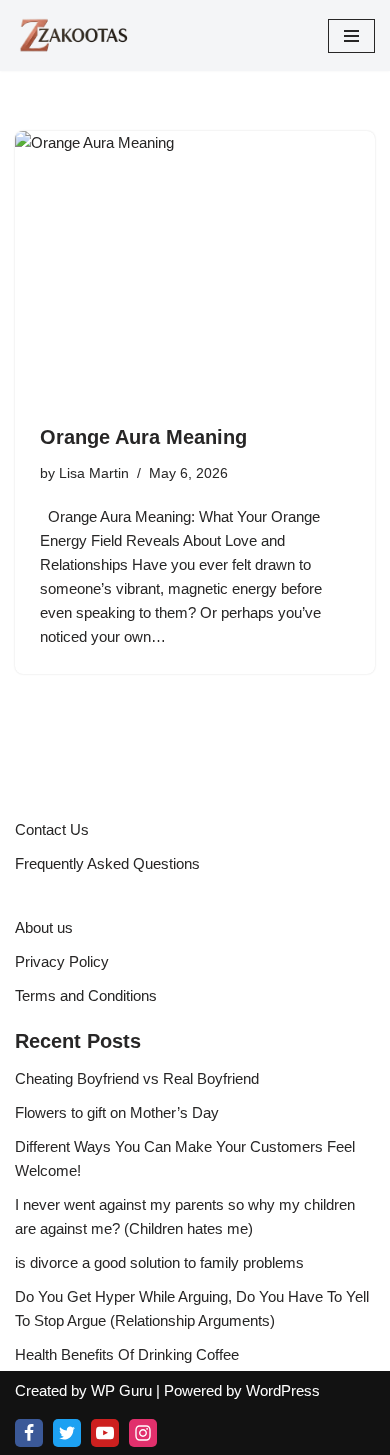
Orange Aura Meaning (143, 437)
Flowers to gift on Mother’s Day (117, 1112)
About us (44, 927)
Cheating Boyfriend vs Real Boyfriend (137, 1078)
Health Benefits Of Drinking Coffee (127, 1354)
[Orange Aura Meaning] (195, 266)
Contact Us (52, 829)
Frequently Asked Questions (107, 863)
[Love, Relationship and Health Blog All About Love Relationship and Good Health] (75, 35)
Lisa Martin (94, 473)
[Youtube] (105, 1433)
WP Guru (121, 1390)
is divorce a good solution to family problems (159, 1262)
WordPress (283, 1390)
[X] (67, 1433)
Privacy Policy (62, 961)
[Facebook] (29, 1433)
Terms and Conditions (86, 995)
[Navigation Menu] (351, 36)
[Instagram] (143, 1433)
